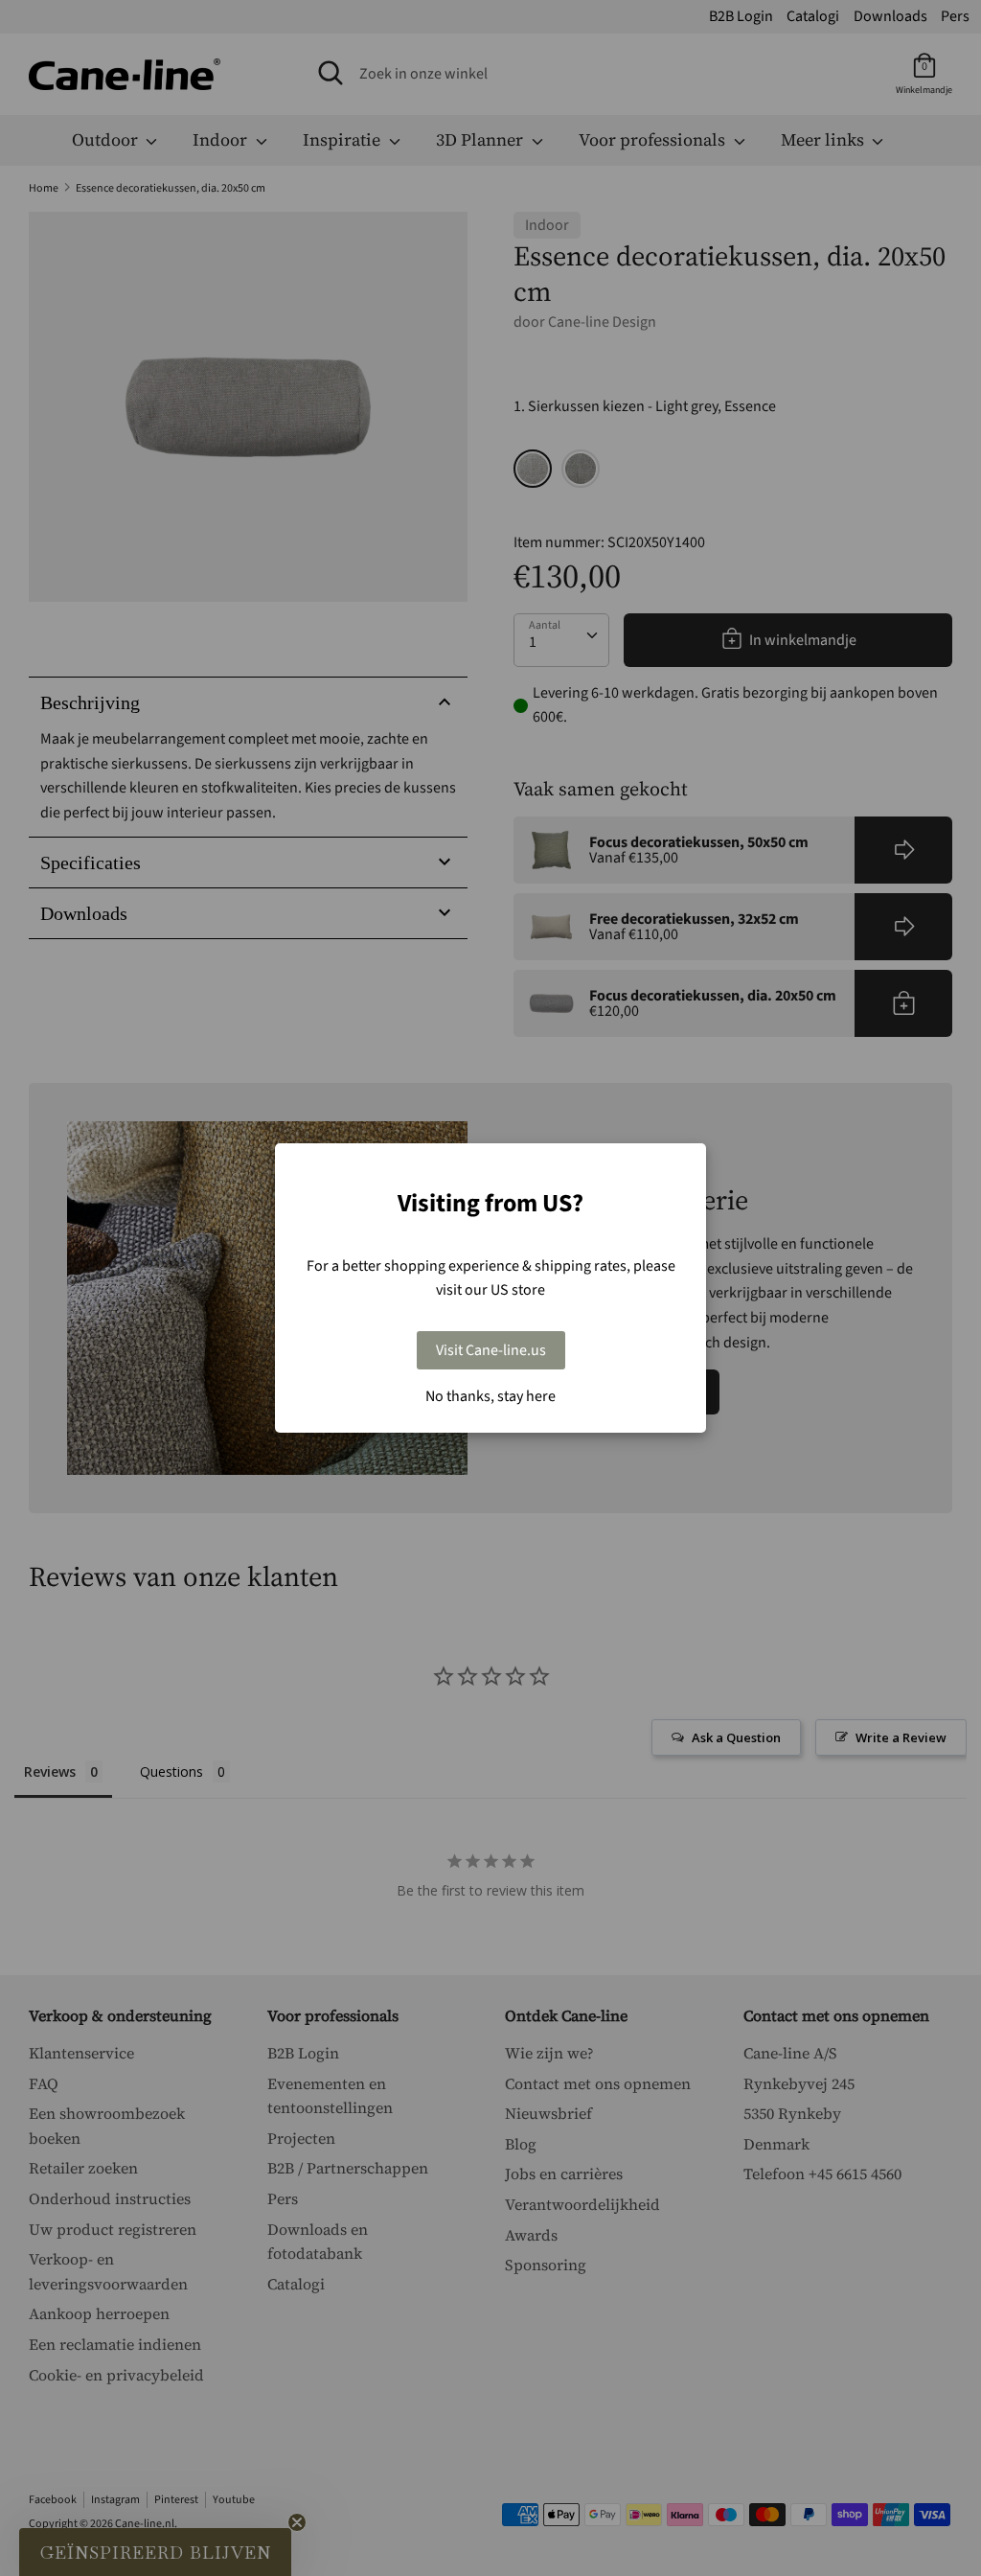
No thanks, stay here (490, 1396)
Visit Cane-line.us (491, 1350)
